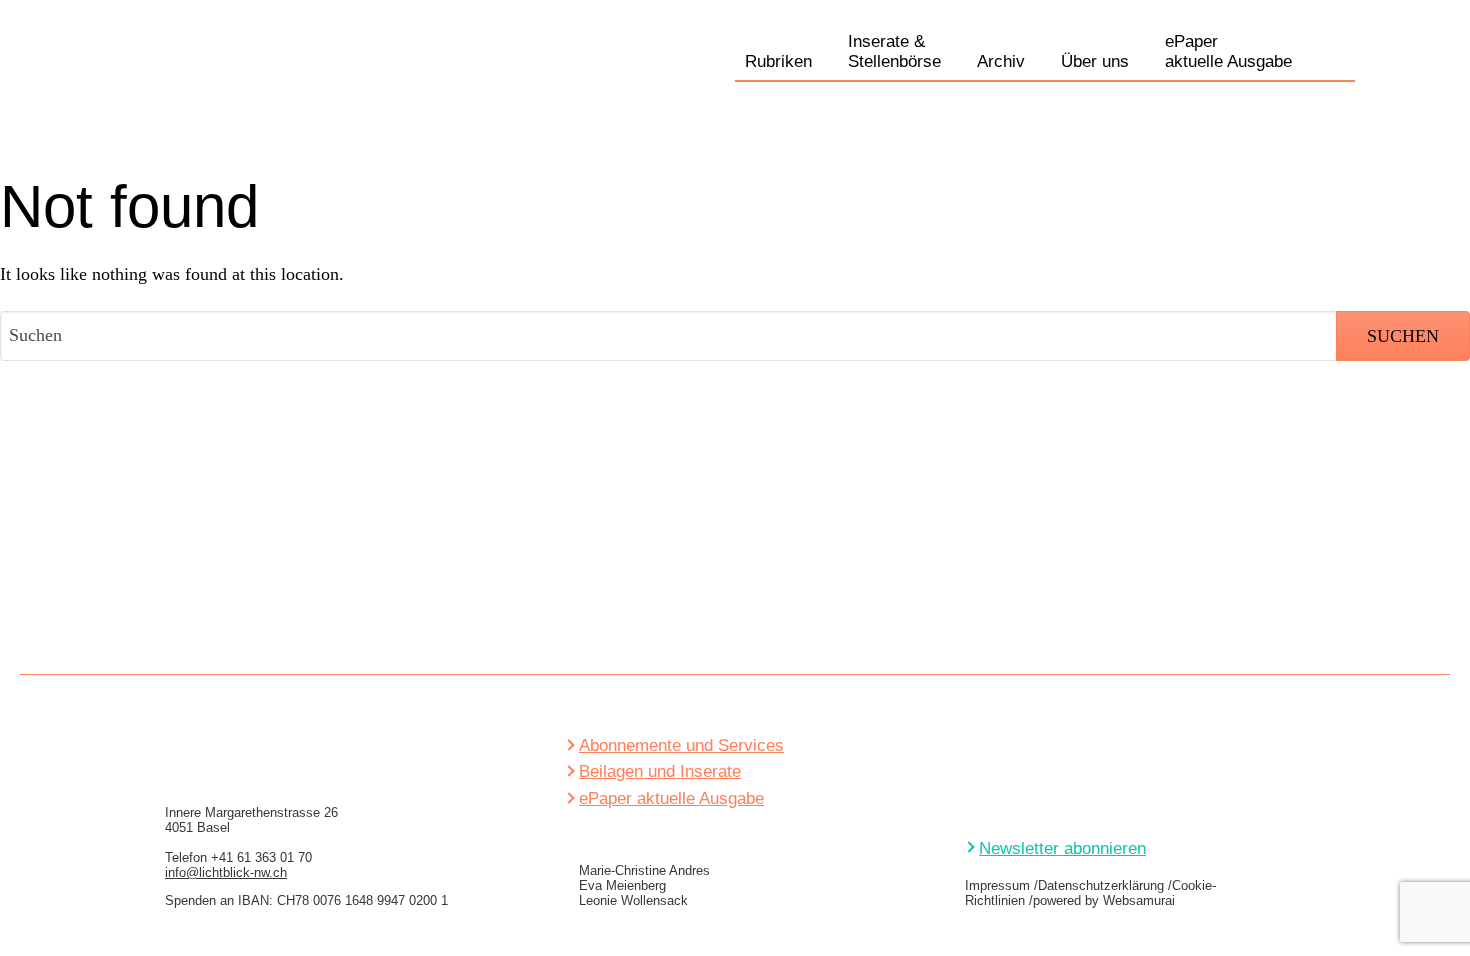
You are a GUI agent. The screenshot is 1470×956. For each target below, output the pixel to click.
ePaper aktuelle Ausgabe (671, 798)
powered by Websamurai (1104, 900)
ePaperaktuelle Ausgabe (1228, 51)
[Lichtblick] (202, 84)
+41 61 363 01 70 (261, 857)
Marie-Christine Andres (644, 870)
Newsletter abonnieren (1062, 848)
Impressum (997, 885)
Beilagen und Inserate (660, 771)
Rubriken (778, 61)
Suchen (1340, 59)
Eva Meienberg (622, 885)
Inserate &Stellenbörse (894, 51)
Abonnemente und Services (681, 745)
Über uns (1095, 61)
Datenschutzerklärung (1101, 885)
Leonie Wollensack (633, 900)
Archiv (1001, 61)
